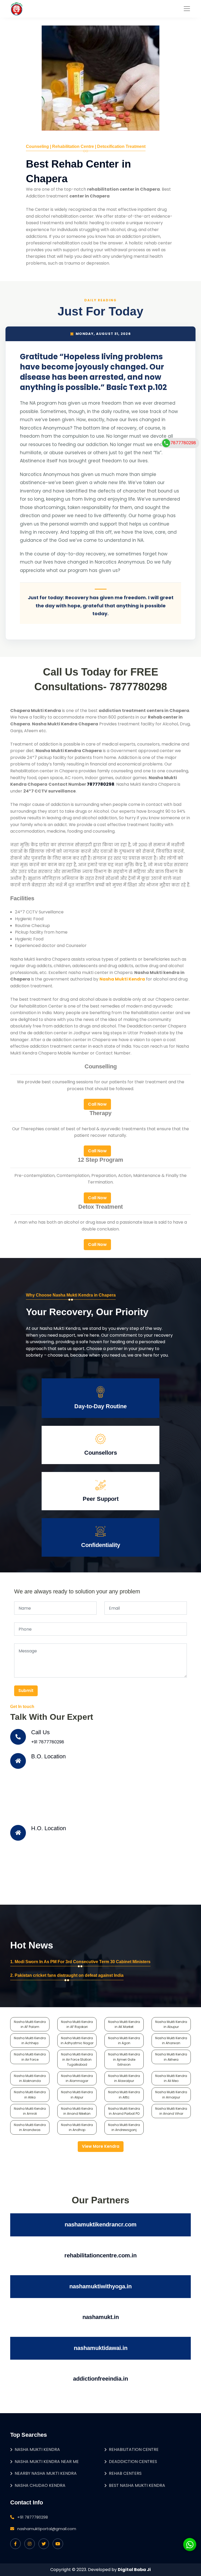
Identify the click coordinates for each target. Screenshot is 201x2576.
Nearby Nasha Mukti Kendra (46, 2473)
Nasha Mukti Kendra (37, 2449)
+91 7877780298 (48, 1742)
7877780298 (183, 443)
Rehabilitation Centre (134, 2449)
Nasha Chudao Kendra (40, 2485)
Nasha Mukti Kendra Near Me (47, 2462)
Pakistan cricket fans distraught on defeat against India (69, 1975)
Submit (26, 1691)
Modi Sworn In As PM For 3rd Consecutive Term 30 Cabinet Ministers (83, 1962)
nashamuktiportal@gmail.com (47, 2529)
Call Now (97, 1104)
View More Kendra (101, 2146)
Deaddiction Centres (133, 2462)
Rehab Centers (125, 2473)
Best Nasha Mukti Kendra (137, 2485)
